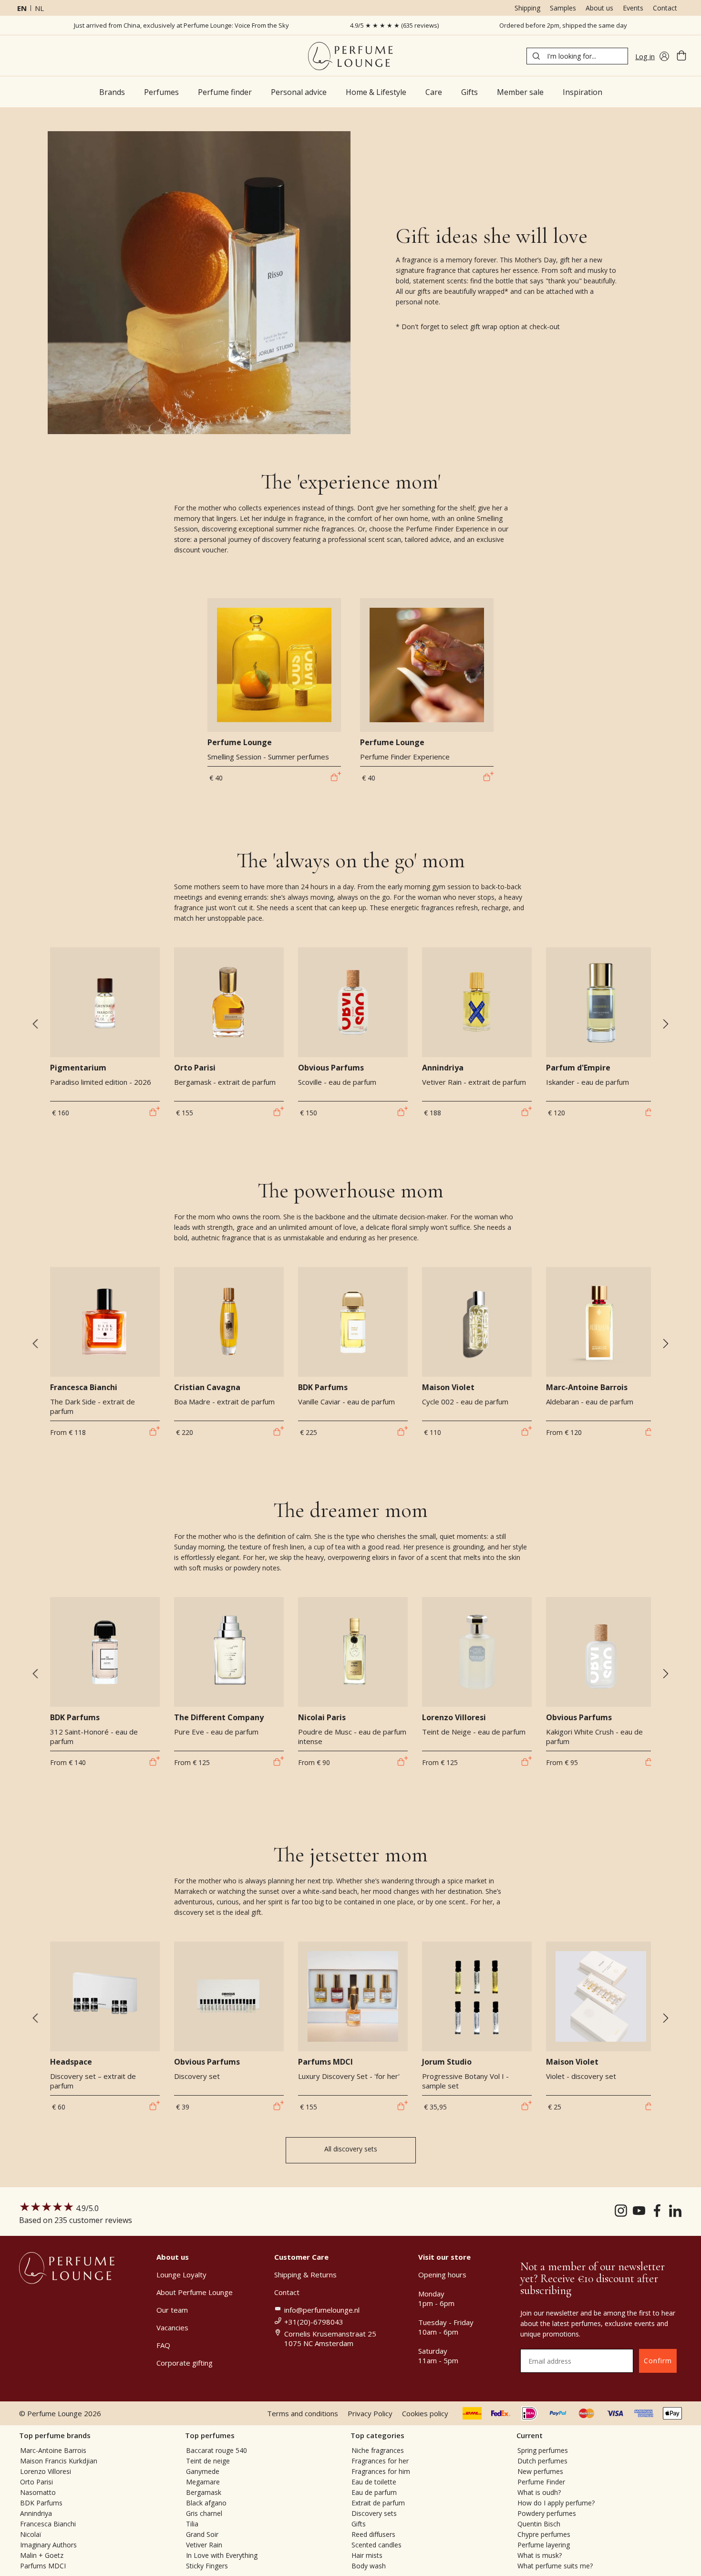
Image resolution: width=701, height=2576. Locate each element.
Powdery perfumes (547, 2513)
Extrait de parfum (378, 2503)
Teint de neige (208, 2461)
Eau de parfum (374, 2492)
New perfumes (540, 2471)
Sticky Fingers (207, 2566)
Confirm (658, 2361)
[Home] (350, 56)
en (22, 8)
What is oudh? (539, 2492)
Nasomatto (38, 2492)
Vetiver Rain (204, 2545)
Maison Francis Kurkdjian (59, 2461)
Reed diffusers (373, 2534)
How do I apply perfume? (556, 2503)
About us (599, 8)
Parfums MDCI (43, 2566)
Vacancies (172, 2327)
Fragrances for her (380, 2461)
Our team (172, 2310)
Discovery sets (374, 2513)
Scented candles (376, 2545)
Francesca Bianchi (48, 2524)
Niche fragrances (378, 2450)
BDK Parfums (41, 2503)
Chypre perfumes (544, 2534)
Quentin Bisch (539, 2524)
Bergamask (204, 2492)
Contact (665, 8)
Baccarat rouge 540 (216, 2450)
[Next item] (665, 1025)
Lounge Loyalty (181, 2275)
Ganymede (203, 2471)
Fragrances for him (381, 2471)
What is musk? (540, 2555)
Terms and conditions (303, 2413)
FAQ (163, 2345)
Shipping (527, 8)
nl (39, 8)
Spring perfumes (543, 2450)
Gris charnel (204, 2513)
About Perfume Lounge (195, 2292)
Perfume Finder (541, 2482)
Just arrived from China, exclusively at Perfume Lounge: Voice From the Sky (181, 25)
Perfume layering (544, 2545)
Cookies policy (425, 2413)
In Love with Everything (222, 2555)
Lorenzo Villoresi (46, 2471)
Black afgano (206, 2503)
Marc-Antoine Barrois (53, 2450)
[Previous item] (35, 1025)
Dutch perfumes (542, 2461)
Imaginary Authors (48, 2545)
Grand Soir (202, 2534)
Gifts (359, 2524)
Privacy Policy (370, 2413)
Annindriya (36, 2513)
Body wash (369, 2566)
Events (633, 8)
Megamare (203, 2482)
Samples (563, 8)
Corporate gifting (185, 2363)
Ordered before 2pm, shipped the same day (563, 25)
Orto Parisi (36, 2482)
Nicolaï (31, 2534)
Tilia (192, 2524)
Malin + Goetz (42, 2555)
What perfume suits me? (555, 2566)
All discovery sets (351, 2149)
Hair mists (367, 2555)
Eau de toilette (374, 2482)
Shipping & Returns (305, 2275)
